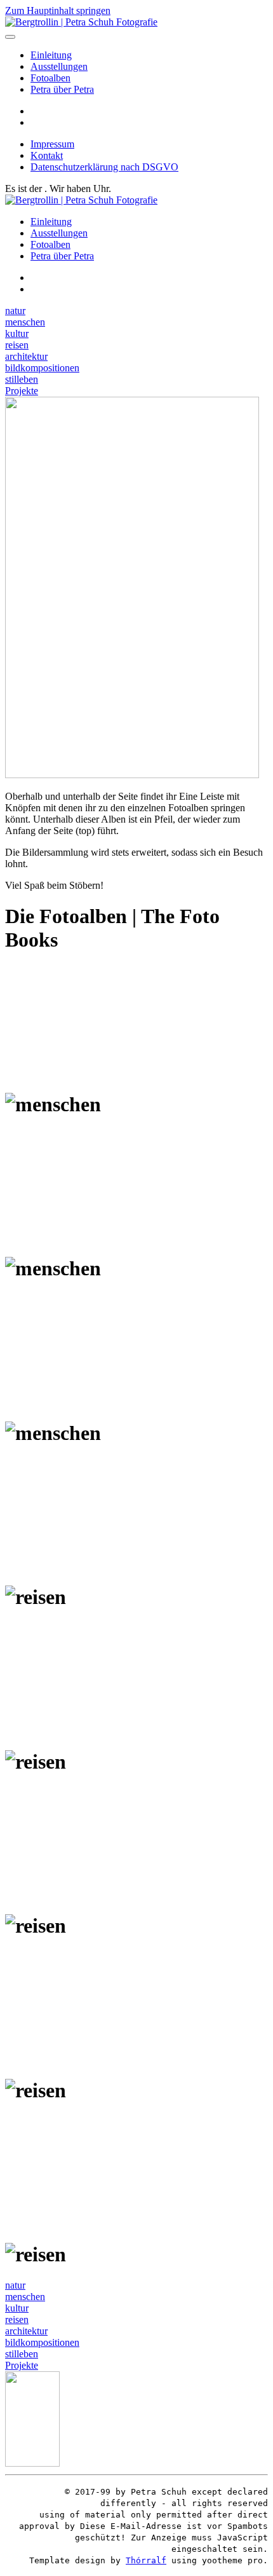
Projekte (22, 391)
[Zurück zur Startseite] (81, 22)
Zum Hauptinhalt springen (58, 10)
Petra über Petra (62, 89)
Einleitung (51, 55)
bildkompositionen (42, 368)
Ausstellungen (59, 66)
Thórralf (146, 2560)
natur (15, 311)
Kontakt (47, 155)
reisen (17, 345)
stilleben (22, 379)
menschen (25, 322)
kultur (17, 333)
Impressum (52, 144)
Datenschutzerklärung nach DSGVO (104, 167)
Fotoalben (50, 78)
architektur (26, 356)
